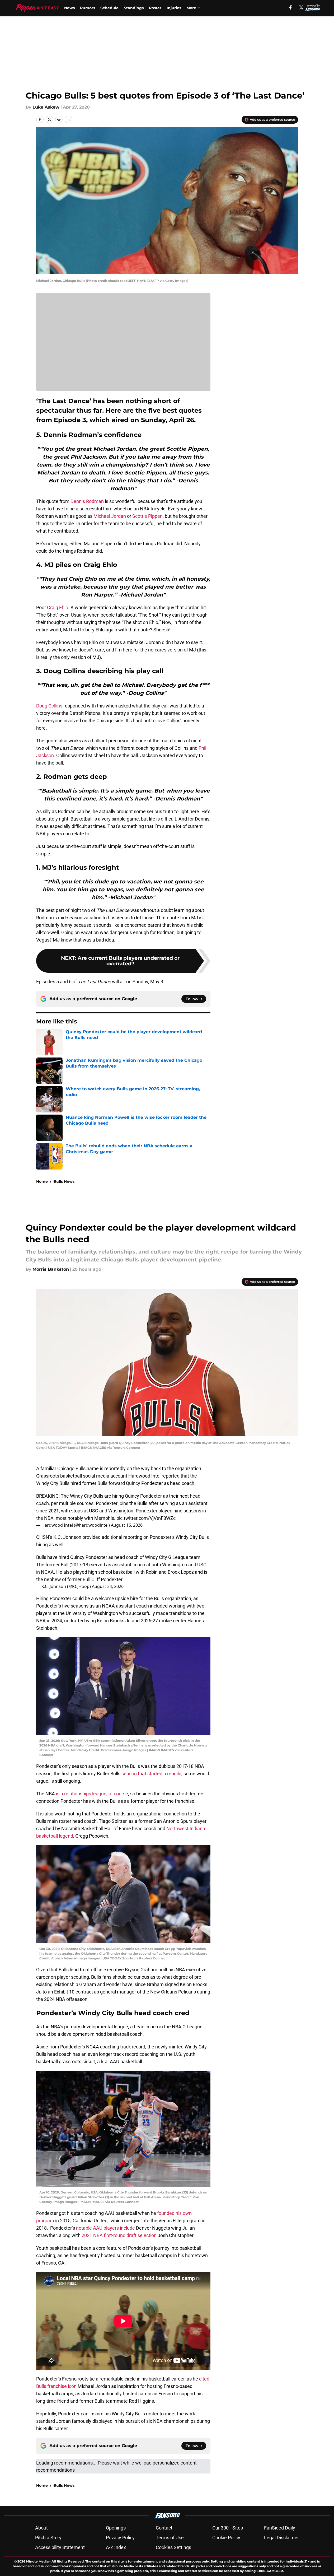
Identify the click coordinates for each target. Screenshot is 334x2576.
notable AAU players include (105, 2228)
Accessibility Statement (60, 2547)
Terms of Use (170, 2538)
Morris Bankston (51, 1269)
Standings (134, 8)
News (69, 8)
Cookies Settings (173, 2547)
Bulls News (64, 1181)
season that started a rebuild (151, 1774)
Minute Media (37, 2561)
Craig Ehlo (58, 607)
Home (42, 1181)
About (41, 2528)
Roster (155, 8)
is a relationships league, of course (92, 1794)
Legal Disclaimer (281, 2538)
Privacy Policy (120, 2538)
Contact (164, 2528)
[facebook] (291, 7)
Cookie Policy (226, 2538)
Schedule (109, 8)
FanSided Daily (280, 2528)
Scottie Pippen (147, 516)
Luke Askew (46, 107)
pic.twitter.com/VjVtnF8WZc (146, 1518)
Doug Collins (49, 706)
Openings (116, 2528)
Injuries (174, 8)
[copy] (68, 119)
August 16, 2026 (127, 1525)
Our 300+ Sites (228, 2528)
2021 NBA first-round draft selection (120, 2235)
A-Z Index (116, 2547)
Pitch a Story (48, 2538)
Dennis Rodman (87, 501)
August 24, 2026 (108, 1586)
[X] (301, 7)
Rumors (88, 8)
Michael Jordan (110, 516)
